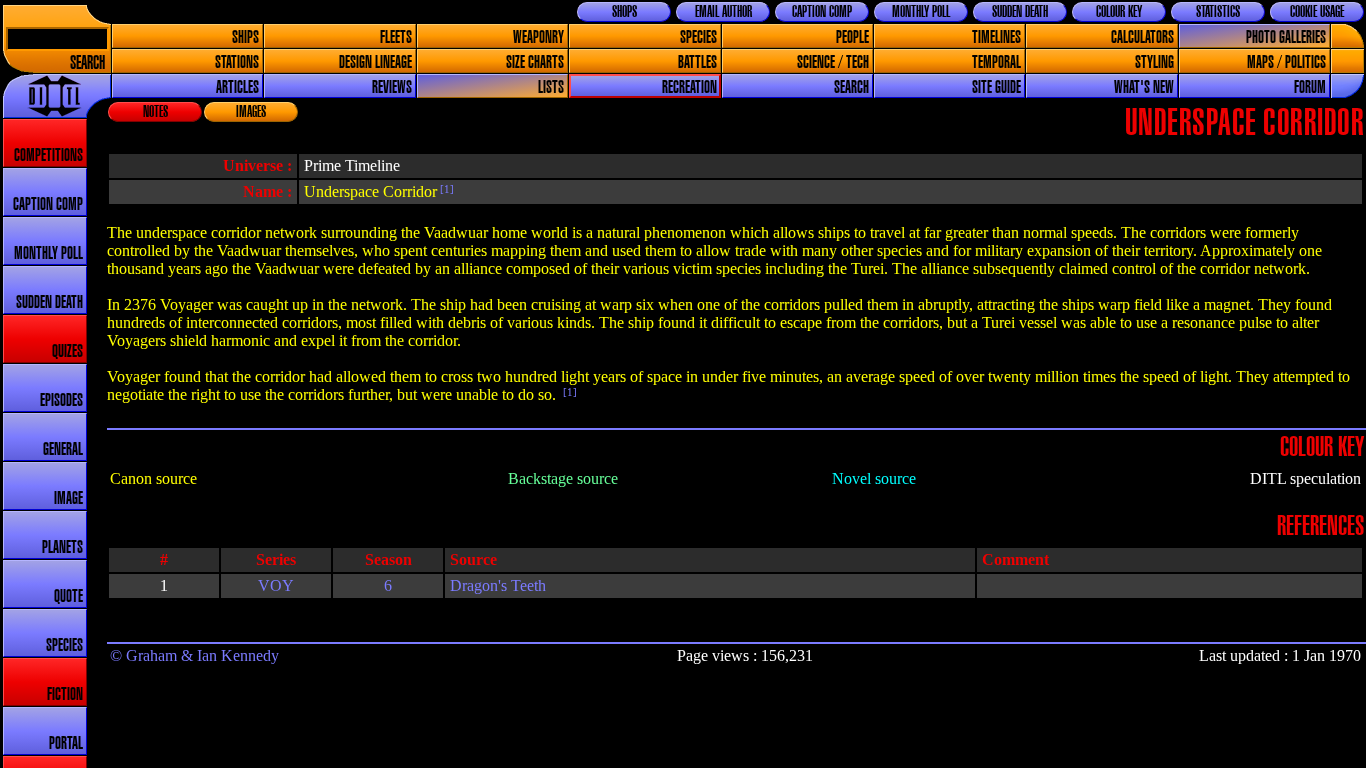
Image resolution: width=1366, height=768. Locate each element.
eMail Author (723, 12)
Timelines (996, 37)
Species (698, 37)
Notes (155, 112)
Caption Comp (822, 12)
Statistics (1218, 12)
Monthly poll (48, 253)
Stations (237, 62)
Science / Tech (833, 62)
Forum (1310, 87)
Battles (697, 62)
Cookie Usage (1317, 12)
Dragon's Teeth (498, 585)
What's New (1144, 87)
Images (251, 112)
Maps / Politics (1286, 62)
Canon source (153, 478)
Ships (245, 37)
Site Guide (996, 87)
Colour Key (1119, 12)
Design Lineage (375, 62)
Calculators (1142, 37)
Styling (1154, 62)
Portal (66, 743)
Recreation (689, 87)
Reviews (392, 87)
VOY (276, 585)
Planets (62, 547)
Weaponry (538, 37)
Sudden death (49, 302)
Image (68, 498)
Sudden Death (1020, 12)
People (852, 37)
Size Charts (535, 62)
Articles (237, 87)
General (63, 449)
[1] (445, 189)
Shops (624, 12)
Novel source (874, 478)
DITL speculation (1305, 478)
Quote (68, 596)
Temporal (996, 62)
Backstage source (563, 478)
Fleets (396, 37)
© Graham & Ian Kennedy (194, 655)
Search (87, 63)
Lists (551, 87)
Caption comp (48, 204)
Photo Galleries (1286, 37)
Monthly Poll (921, 12)
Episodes (61, 400)
